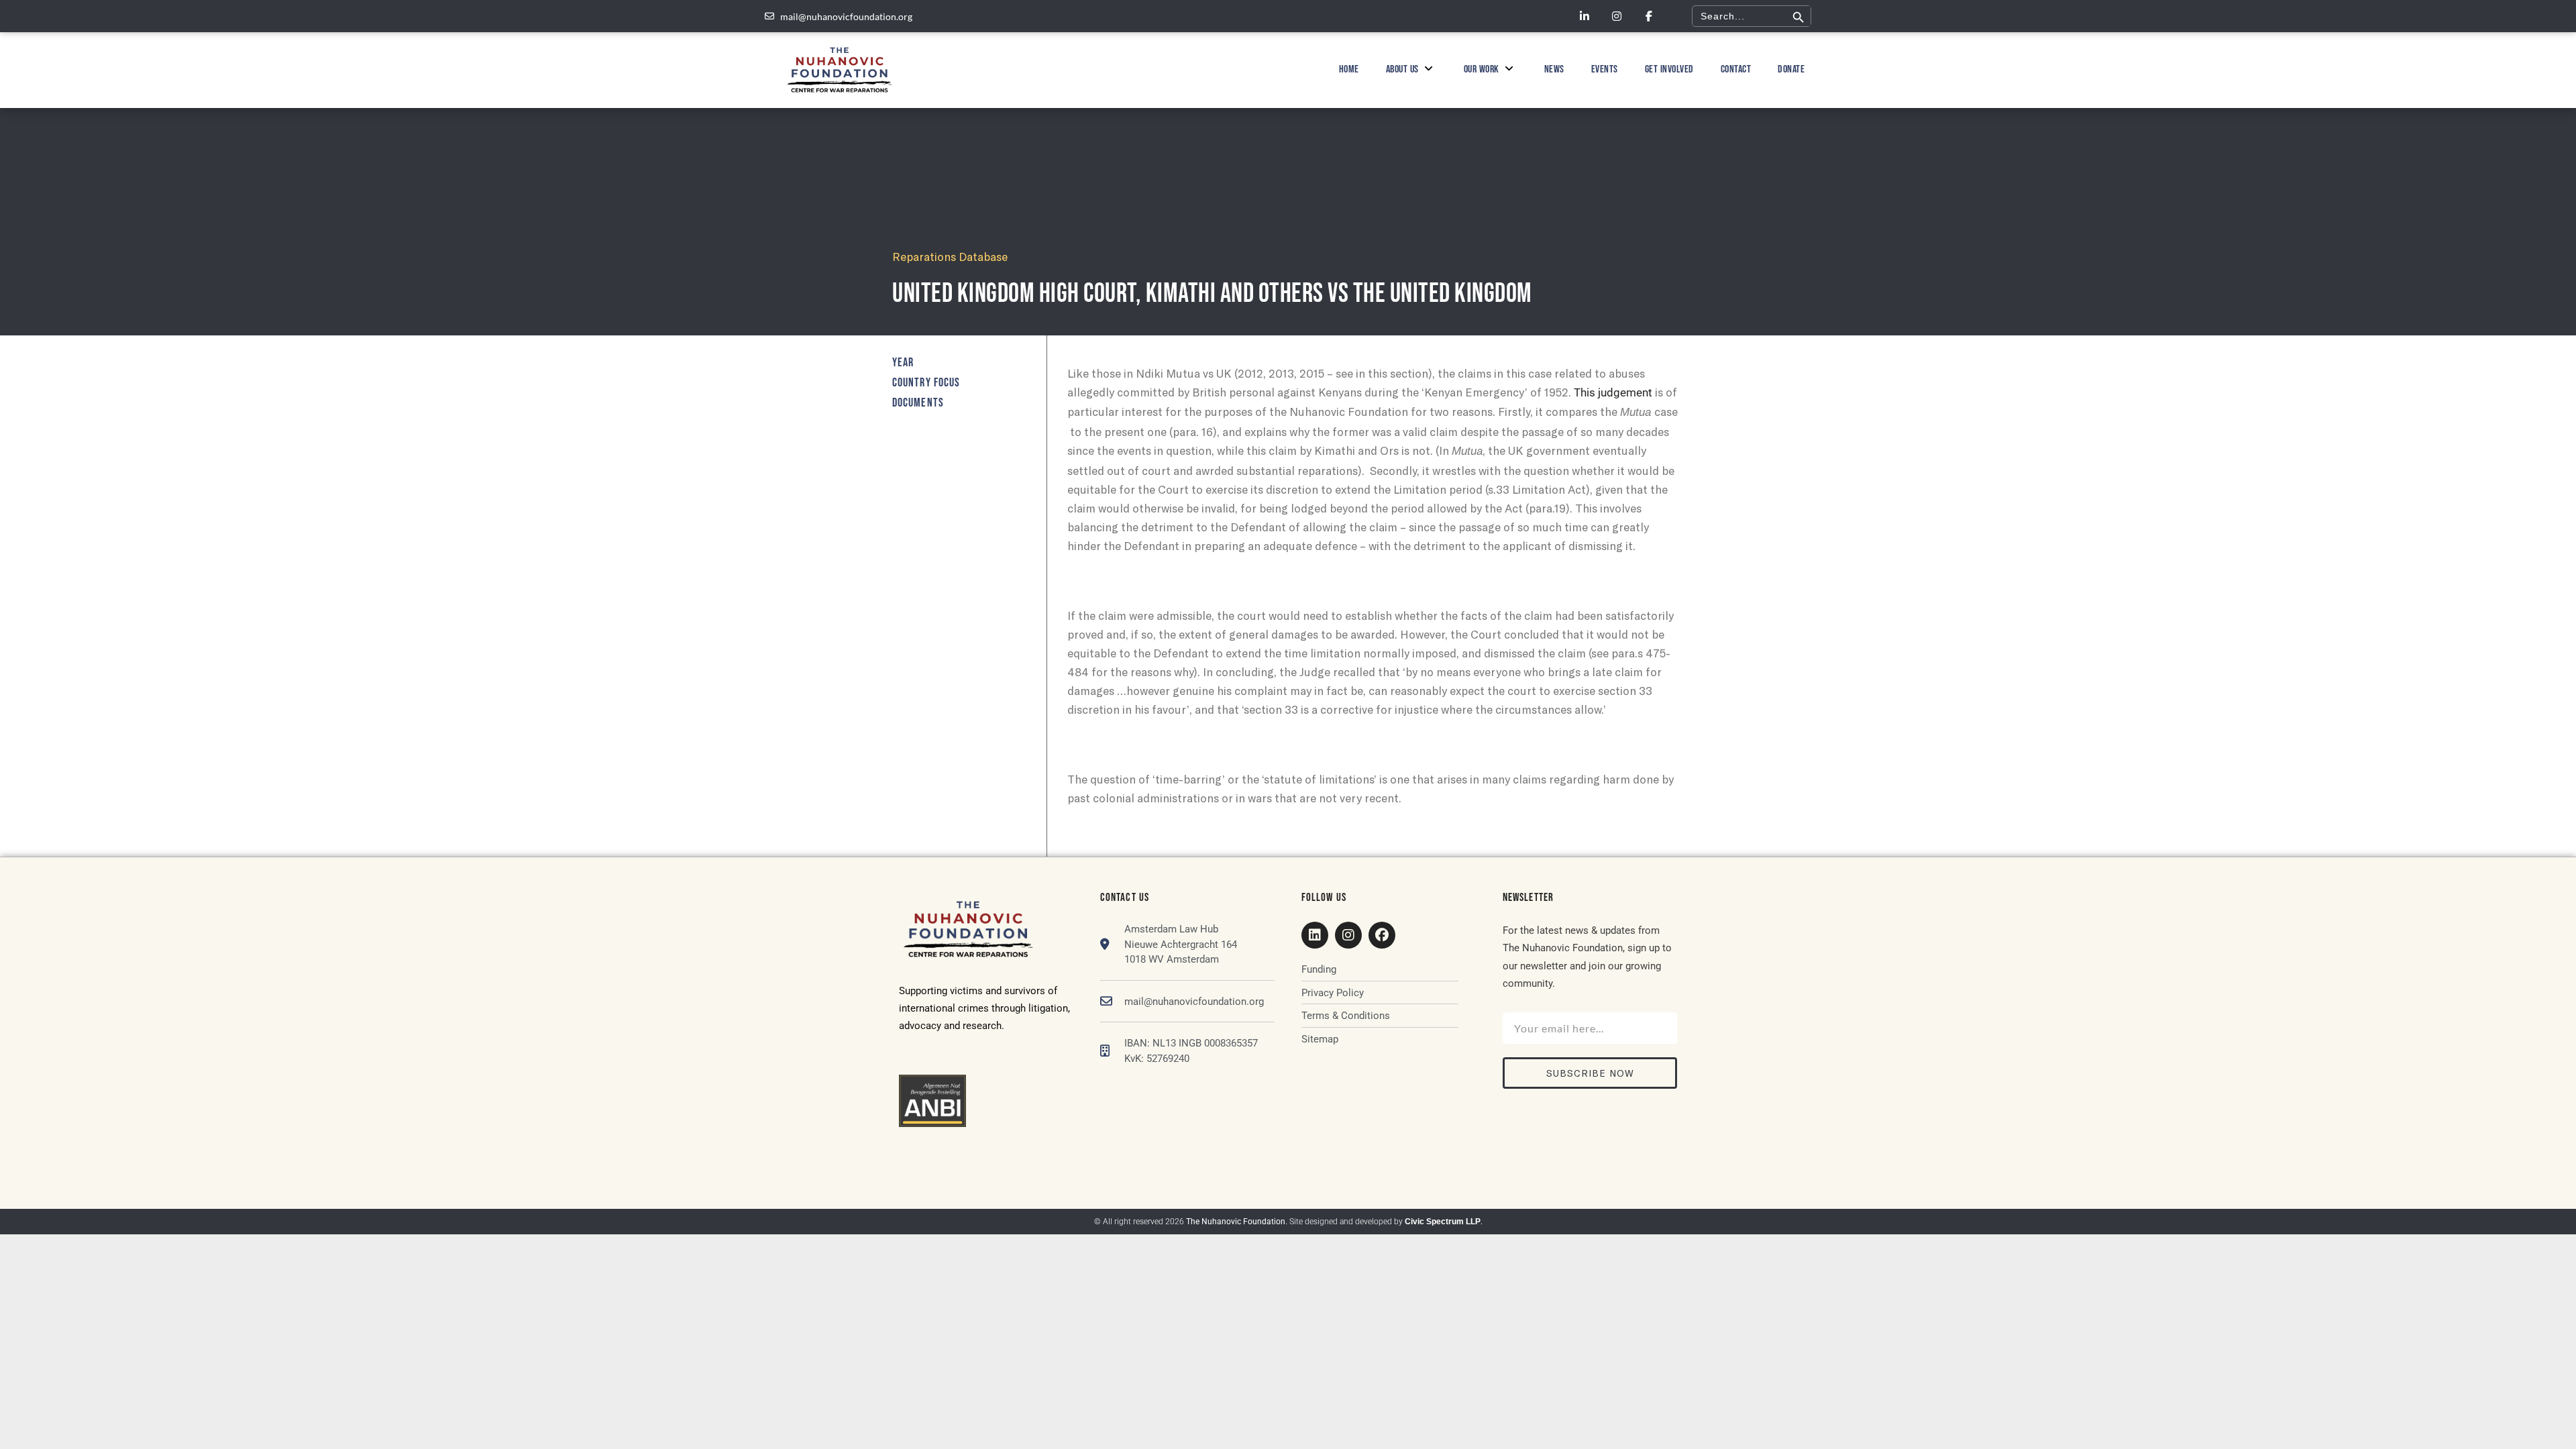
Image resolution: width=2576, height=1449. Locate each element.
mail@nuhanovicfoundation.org (1194, 1002)
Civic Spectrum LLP (1443, 1222)
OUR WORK (1482, 69)
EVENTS (1605, 69)
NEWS (1554, 69)
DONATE (1791, 69)
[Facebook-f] (1649, 16)
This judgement (1613, 392)
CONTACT (1736, 69)
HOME (1349, 69)
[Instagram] (1617, 16)
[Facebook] (1382, 935)
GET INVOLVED (1669, 69)
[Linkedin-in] (1585, 16)
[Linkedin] (1315, 935)
